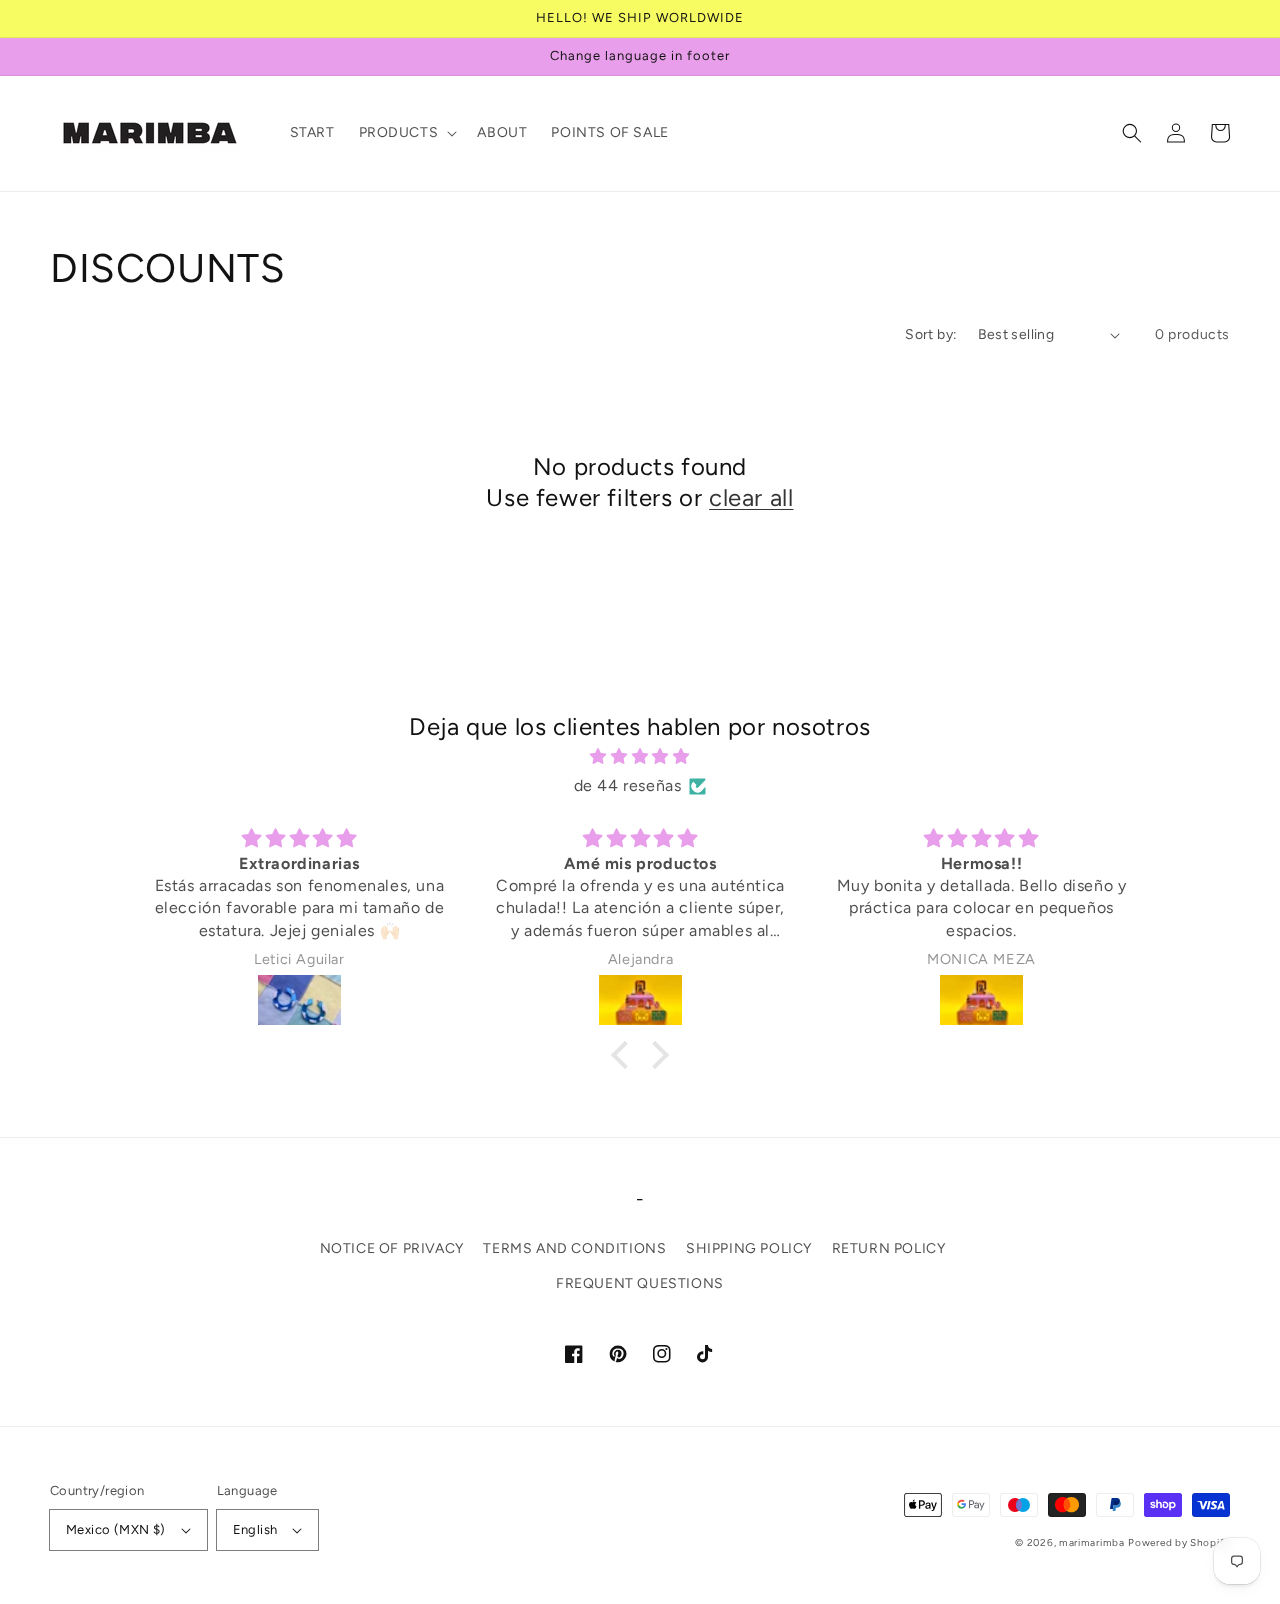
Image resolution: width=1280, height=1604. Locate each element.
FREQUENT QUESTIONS (640, 1283)
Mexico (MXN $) (116, 1529)
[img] (640, 757)
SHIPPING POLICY (749, 1248)
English (255, 1529)
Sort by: (931, 334)
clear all (751, 497)
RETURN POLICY (889, 1248)
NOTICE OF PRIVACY (392, 1248)
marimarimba (1092, 1542)
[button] (406, 133)
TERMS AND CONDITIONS (574, 1248)
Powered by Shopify (1179, 1542)
